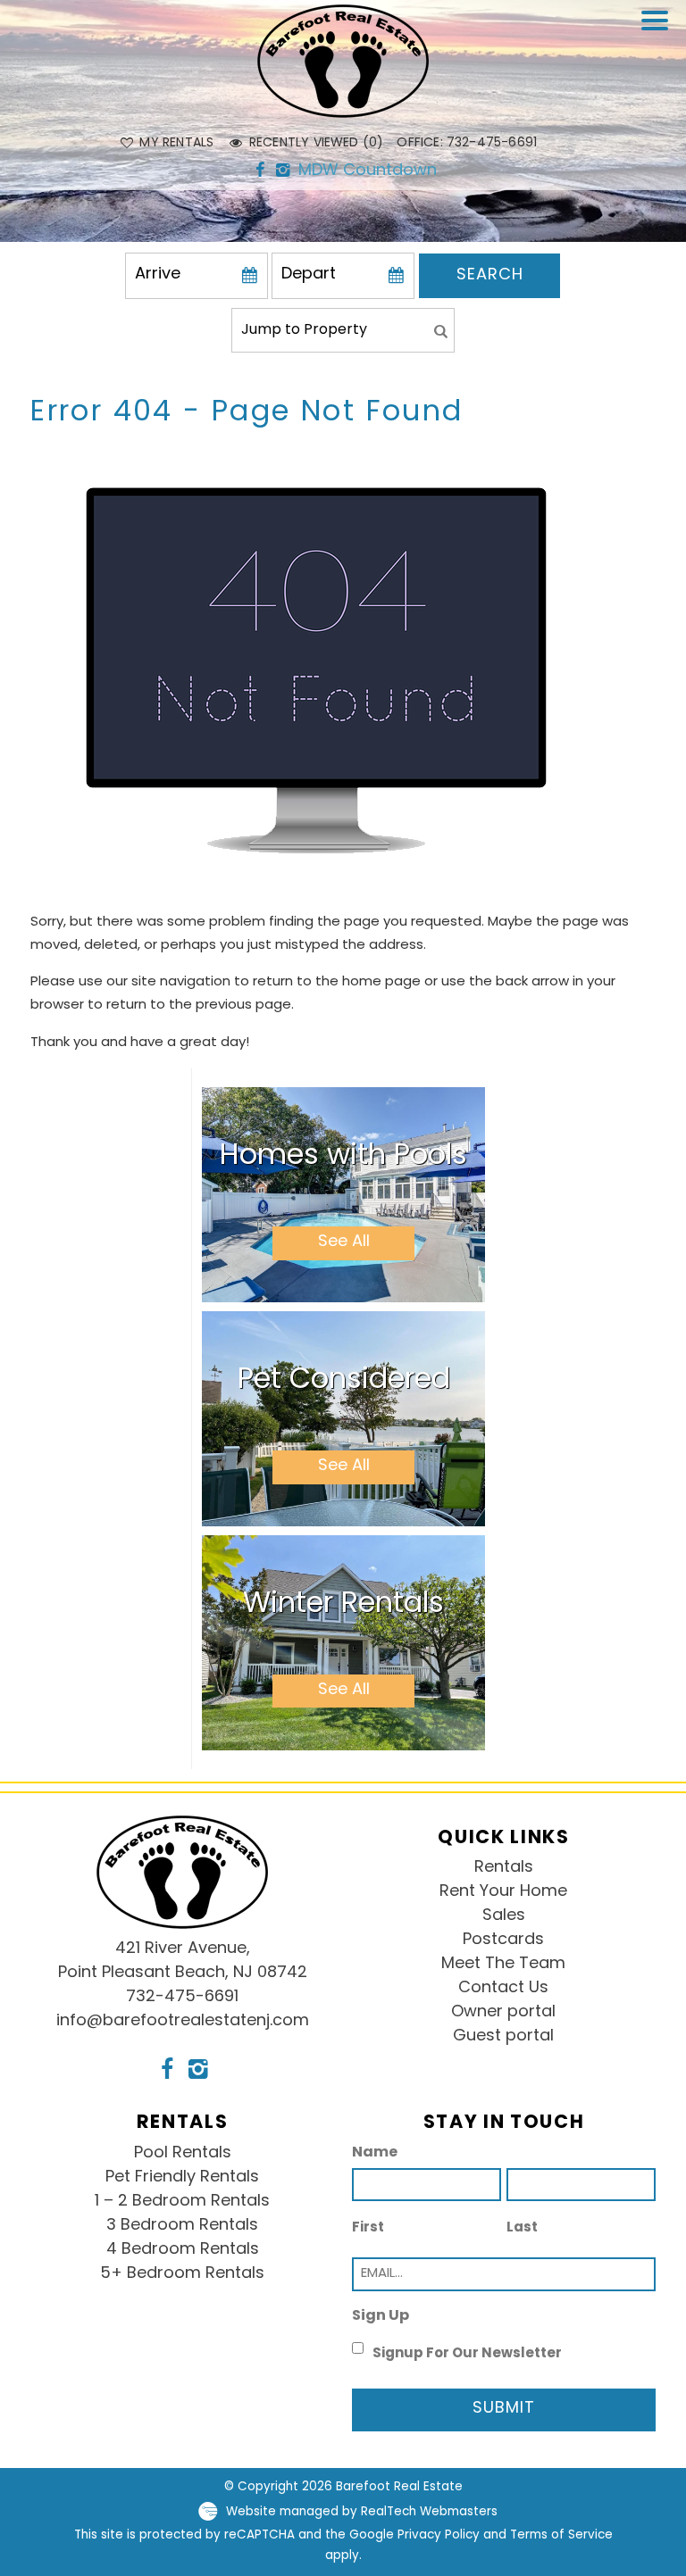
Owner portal (503, 2013)
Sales (504, 1916)
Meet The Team (503, 1965)
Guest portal (503, 2037)
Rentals (504, 1868)
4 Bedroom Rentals (183, 2250)
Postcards (503, 1940)
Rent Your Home (503, 1892)
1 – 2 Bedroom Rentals (182, 2202)
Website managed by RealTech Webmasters (362, 2511)
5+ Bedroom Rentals (182, 2274)
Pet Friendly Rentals (182, 2178)
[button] (659, 32)
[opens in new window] (260, 172)
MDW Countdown (368, 171)
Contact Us (503, 1989)
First (368, 2228)
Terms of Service (561, 2535)
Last (522, 2228)
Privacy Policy (439, 2535)
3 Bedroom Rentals (182, 2226)
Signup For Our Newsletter (467, 2354)
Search (490, 276)
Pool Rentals (183, 2154)
